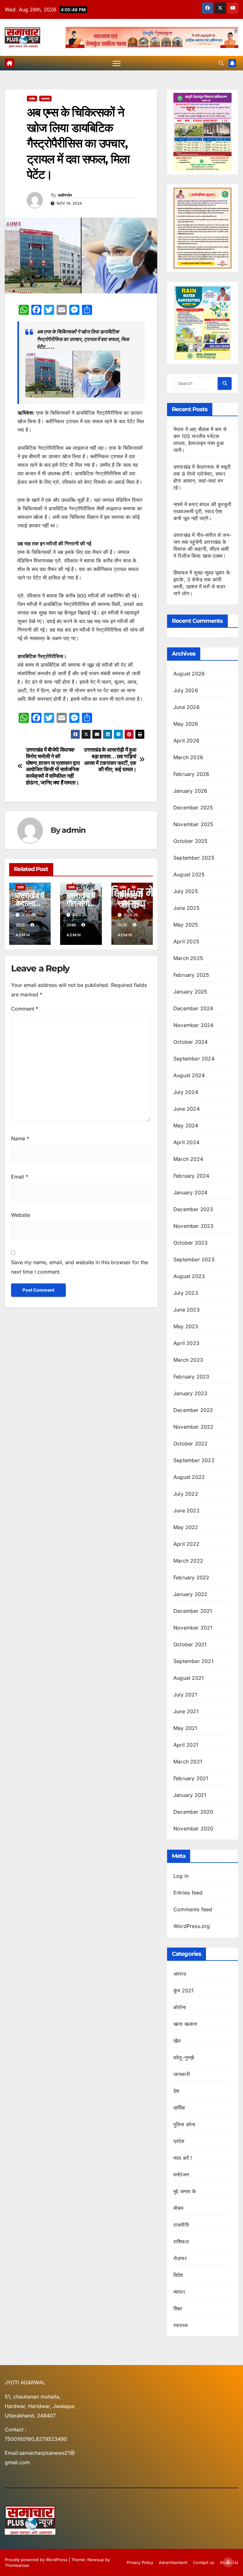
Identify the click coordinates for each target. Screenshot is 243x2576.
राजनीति (181, 2225)
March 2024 (188, 1159)
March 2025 (188, 958)
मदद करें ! (183, 2158)
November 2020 (193, 1828)
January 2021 (190, 1795)
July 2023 (186, 1293)
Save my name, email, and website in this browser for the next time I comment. (80, 1267)
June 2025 (187, 908)
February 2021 (191, 1778)
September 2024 (194, 1059)
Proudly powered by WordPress (37, 2560)
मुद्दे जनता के (185, 2191)
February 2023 (191, 1377)
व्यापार (179, 2292)
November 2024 (193, 1025)
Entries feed (188, 1893)
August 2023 (189, 1276)
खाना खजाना (185, 2024)
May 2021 (185, 1728)
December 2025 (193, 808)
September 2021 (193, 1661)
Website (21, 1215)
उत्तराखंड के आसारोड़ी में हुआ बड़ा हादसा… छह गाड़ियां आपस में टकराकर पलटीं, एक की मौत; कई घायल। (110, 760)
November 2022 (193, 1427)
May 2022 (186, 1527)
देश (134, 887)
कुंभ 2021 (184, 1991)
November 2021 (193, 1628)
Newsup (96, 2560)
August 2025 (189, 874)
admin (65, 195)
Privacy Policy (140, 2562)
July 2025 (186, 891)
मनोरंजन (181, 2175)
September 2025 (194, 858)
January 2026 (190, 791)
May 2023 (186, 1326)
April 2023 (186, 1343)
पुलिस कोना (184, 2124)
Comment (25, 1009)
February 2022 (191, 1577)
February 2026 (191, 774)
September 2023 (194, 1259)
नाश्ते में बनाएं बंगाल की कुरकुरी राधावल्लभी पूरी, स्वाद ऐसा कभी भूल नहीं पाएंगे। (202, 511)
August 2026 (189, 674)
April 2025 (186, 941)
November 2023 (193, 1226)
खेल (177, 2041)
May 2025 (186, 925)
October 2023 (190, 1243)
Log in (181, 1876)
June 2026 (187, 707)
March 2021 (188, 1762)
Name (20, 1138)
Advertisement (173, 2562)
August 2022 (189, 1477)
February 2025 (191, 975)
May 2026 (186, 724)
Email (20, 1177)
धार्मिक (179, 2108)
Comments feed (193, 1909)
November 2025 (193, 824)
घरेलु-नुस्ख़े (184, 2057)
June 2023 (187, 1310)
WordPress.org (192, 1926)
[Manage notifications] (228, 2562)
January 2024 (190, 1192)
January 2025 (190, 992)
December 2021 (193, 1611)
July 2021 (185, 1695)
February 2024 (191, 1176)
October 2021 (190, 1644)
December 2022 (193, 1410)
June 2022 (187, 1510)
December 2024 (193, 1008)
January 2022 (190, 1594)
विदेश (178, 2275)
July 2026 (186, 690)
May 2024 (186, 1126)
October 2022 (190, 1444)
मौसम (178, 2208)
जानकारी (182, 2074)
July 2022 (186, 1494)
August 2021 (189, 1678)
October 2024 (190, 1042)
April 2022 (186, 1544)
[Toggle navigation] (117, 63)
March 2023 (188, 1360)
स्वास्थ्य (45, 99)
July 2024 (186, 1092)
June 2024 (187, 1109)
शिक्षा (178, 2309)
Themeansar (17, 2565)
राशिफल (181, 2242)
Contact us (204, 2562)
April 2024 (186, 1142)
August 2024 (189, 1075)
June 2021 (186, 1711)
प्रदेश (32, 99)
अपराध (180, 1974)
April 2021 (186, 1745)
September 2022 (194, 1460)
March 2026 (188, 757)
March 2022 (188, 1561)
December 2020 (193, 1812)
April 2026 (186, 741)
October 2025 (190, 841)
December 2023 (193, 1209)
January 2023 (190, 1393)
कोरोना (180, 2007)
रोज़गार (180, 2258)
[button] (221, 63)
